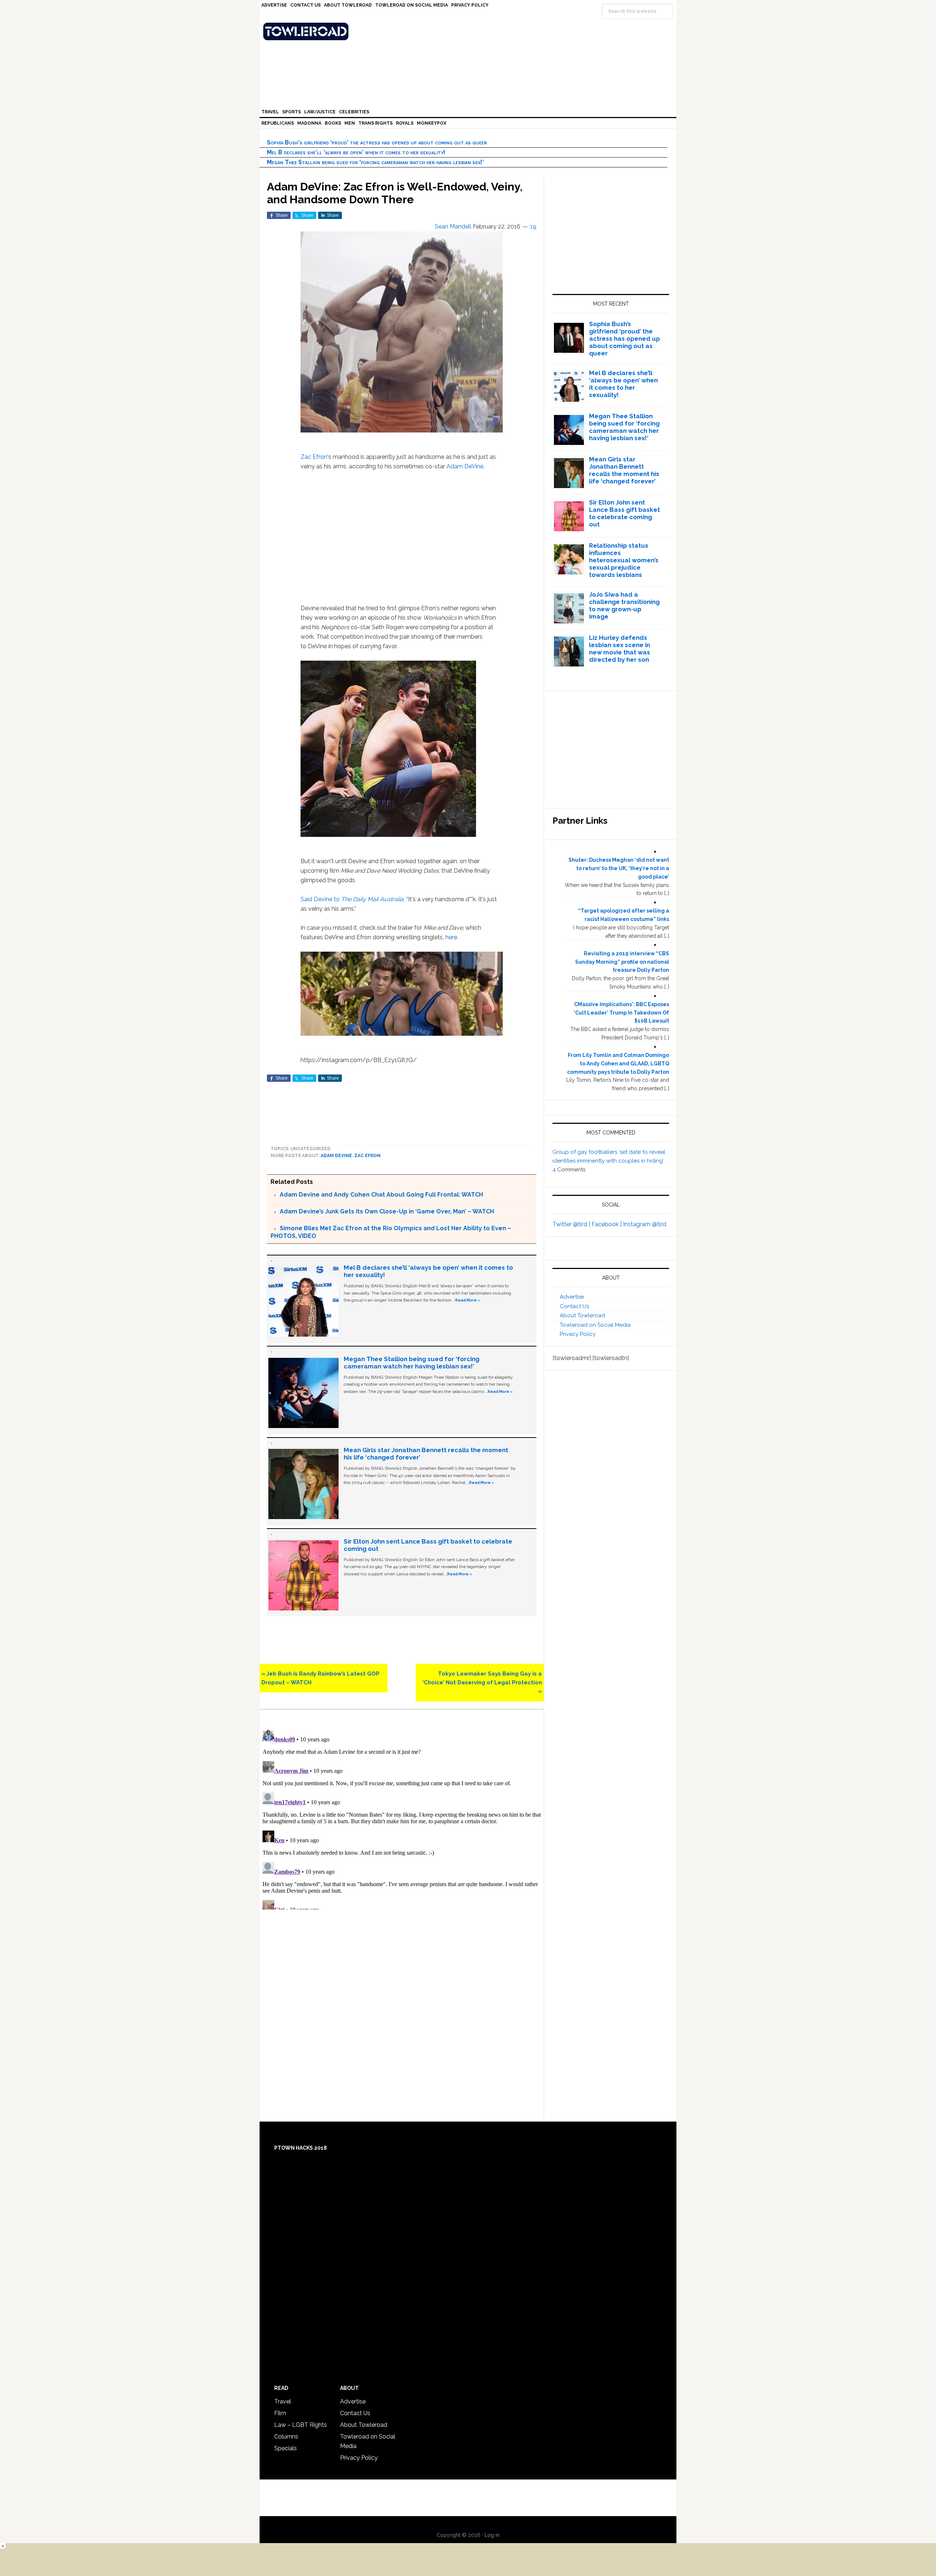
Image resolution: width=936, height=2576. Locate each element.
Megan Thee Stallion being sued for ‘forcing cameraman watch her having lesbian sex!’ (375, 162)
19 (533, 226)
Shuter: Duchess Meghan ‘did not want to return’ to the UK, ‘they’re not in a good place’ (619, 868)
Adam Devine (336, 1156)
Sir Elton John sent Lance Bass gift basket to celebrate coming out (624, 513)
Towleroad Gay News (470, 31)
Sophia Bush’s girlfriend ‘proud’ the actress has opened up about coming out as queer (377, 142)
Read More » (468, 1300)
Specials (286, 2448)
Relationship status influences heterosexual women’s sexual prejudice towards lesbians (624, 560)
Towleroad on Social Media (595, 1325)
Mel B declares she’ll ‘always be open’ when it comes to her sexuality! (356, 152)
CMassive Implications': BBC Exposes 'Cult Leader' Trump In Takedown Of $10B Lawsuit (621, 1013)
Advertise (572, 1297)
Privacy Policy (578, 1334)
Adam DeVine (465, 466)
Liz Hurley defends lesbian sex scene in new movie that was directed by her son (620, 649)
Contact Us (574, 1306)
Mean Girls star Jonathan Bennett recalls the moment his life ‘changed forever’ (624, 470)
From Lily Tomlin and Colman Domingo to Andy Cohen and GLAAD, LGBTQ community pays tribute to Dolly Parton (618, 1064)
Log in (492, 2535)
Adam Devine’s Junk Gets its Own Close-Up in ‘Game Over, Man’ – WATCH (387, 1211)
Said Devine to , (353, 899)
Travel (283, 2401)
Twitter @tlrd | (572, 1224)
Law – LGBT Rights (301, 2425)
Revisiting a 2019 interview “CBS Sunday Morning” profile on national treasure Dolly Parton (622, 962)
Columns (286, 2437)
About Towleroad (582, 1315)
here (451, 937)
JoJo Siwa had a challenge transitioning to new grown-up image (624, 605)
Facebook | (607, 1224)
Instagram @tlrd (645, 1224)
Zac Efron (314, 457)
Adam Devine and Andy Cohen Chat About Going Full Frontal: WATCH (381, 1195)
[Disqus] (402, 1818)
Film (280, 2413)
